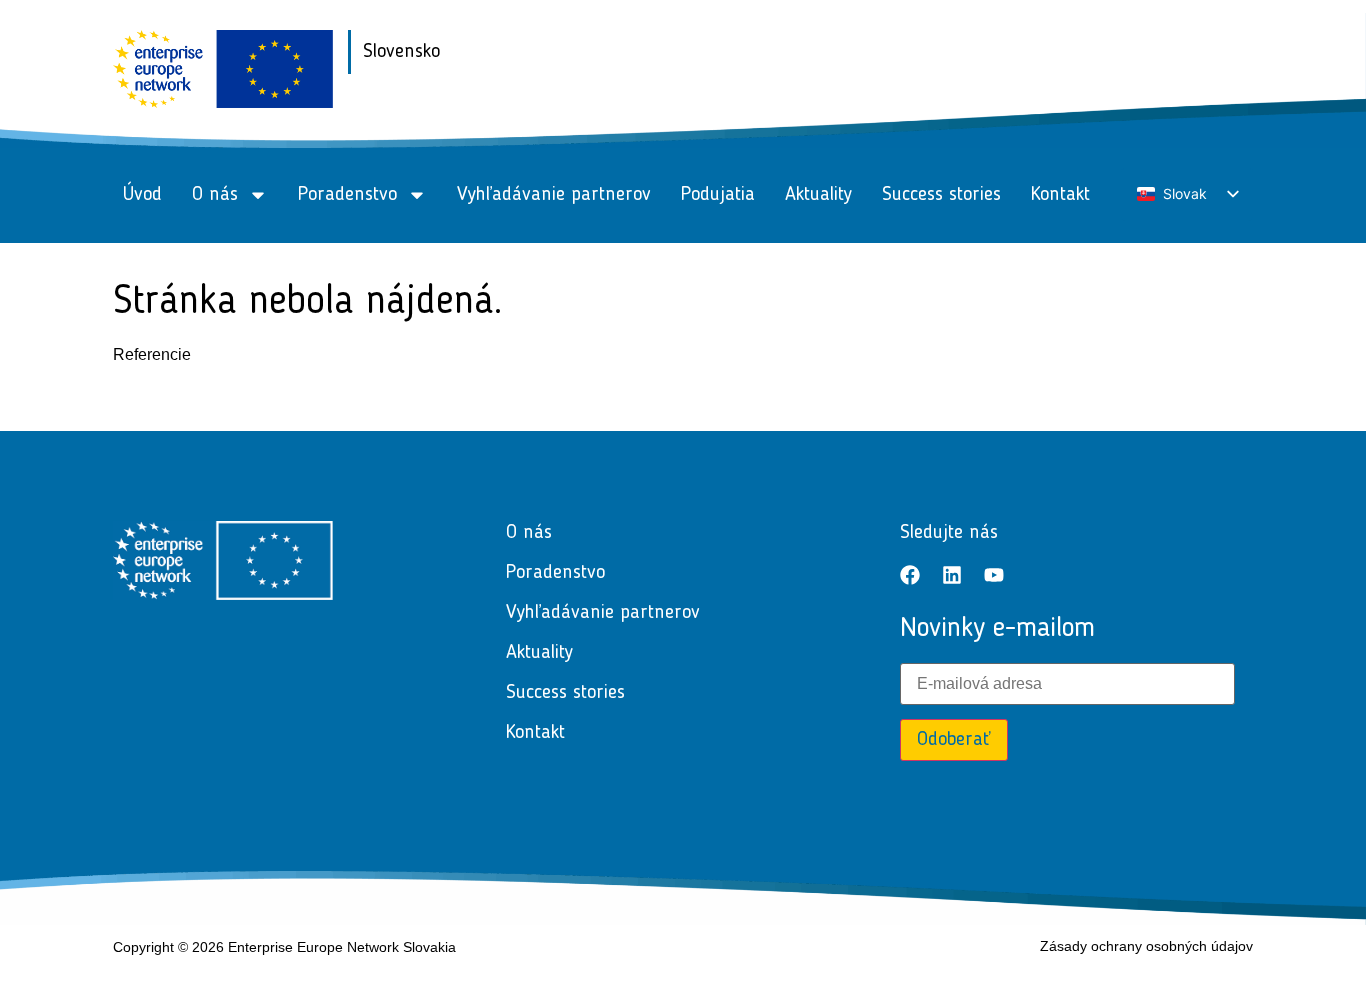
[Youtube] (994, 575)
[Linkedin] (952, 575)
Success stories (941, 195)
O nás (215, 195)
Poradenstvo (347, 195)
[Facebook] (910, 575)
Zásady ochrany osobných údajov (1146, 946)
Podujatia (718, 195)
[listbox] (1187, 194)
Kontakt (1060, 195)
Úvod (142, 195)
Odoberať (954, 740)
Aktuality (818, 195)
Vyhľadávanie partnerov (554, 195)
